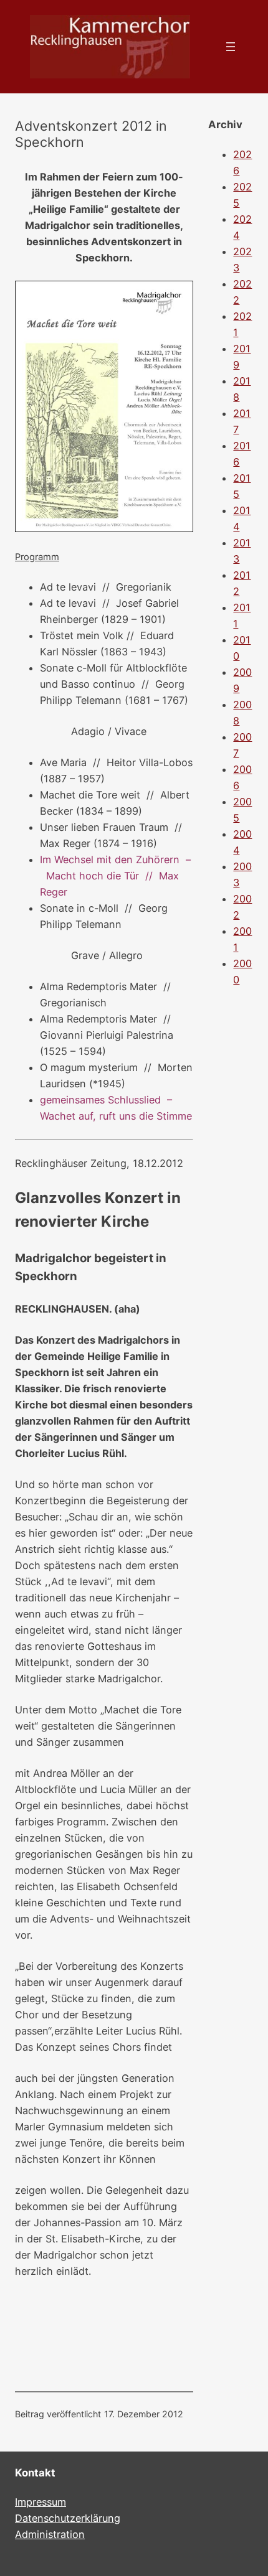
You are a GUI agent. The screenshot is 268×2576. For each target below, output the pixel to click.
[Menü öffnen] (231, 47)
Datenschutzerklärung (68, 2518)
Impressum (41, 2502)
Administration (50, 2534)
